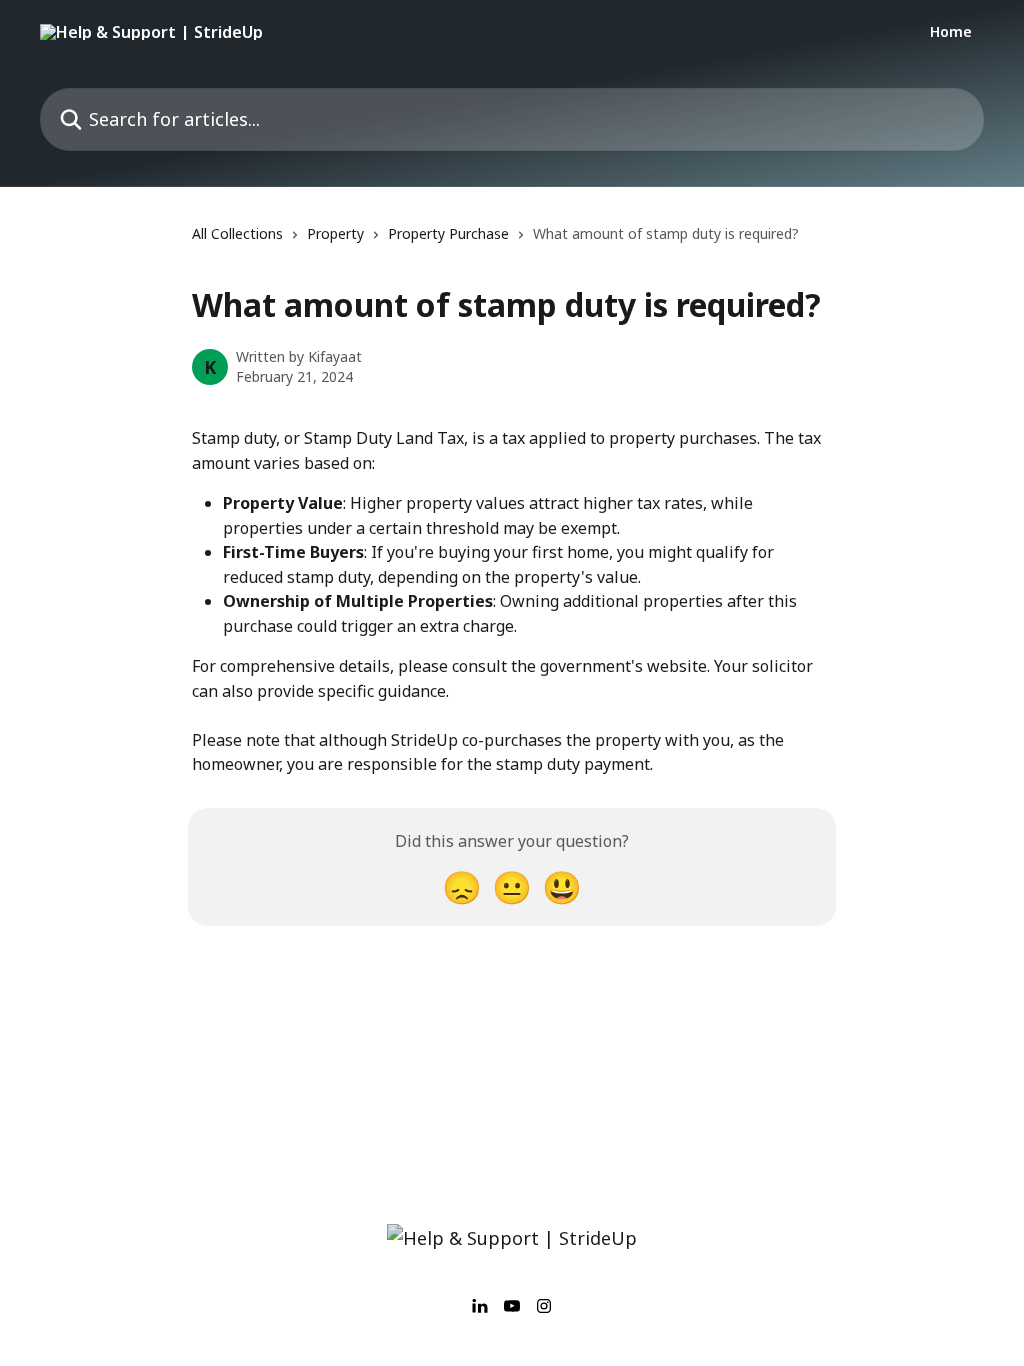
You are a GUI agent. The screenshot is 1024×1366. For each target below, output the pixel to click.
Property (335, 233)
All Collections (237, 233)
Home (951, 32)
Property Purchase (448, 233)
